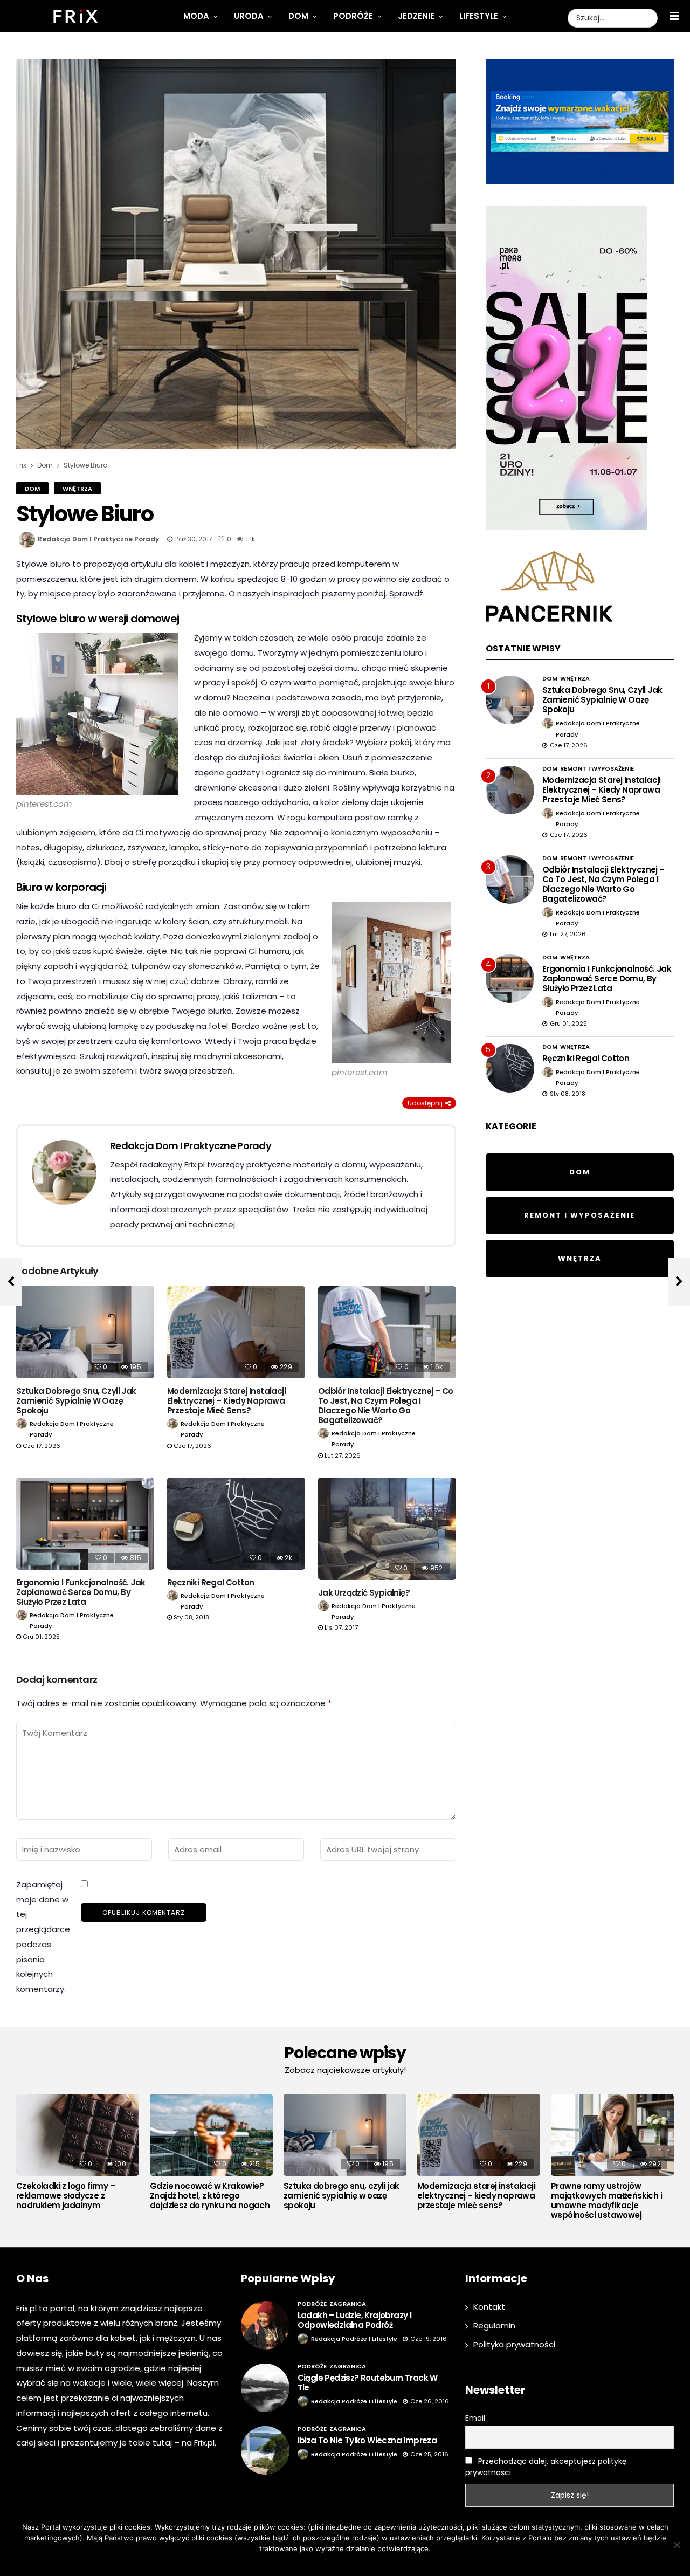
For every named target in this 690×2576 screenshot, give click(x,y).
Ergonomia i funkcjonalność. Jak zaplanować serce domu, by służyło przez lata (81, 1592)
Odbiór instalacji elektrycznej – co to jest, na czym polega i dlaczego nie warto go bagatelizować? (386, 1406)
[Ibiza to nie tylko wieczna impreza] (265, 2450)
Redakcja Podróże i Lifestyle (354, 2339)
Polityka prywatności (514, 2344)
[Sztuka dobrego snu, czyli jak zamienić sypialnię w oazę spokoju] (85, 1332)
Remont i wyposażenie (597, 768)
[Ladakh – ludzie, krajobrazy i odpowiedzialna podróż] (265, 2325)
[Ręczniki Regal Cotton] (236, 1524)
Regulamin (494, 2326)
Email (475, 2418)
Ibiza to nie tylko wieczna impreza (367, 2440)
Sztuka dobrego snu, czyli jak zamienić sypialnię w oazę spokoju (76, 1401)
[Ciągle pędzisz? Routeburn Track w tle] (265, 2388)
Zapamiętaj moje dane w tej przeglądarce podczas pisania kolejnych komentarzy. (43, 1937)
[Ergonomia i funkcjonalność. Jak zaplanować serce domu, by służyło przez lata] (85, 1524)
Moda (196, 16)
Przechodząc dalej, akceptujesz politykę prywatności (546, 2467)
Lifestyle (479, 16)
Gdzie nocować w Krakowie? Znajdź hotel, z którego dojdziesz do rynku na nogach (210, 2196)
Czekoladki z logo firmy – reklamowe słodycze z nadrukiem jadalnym (65, 2196)
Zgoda (312, 2563)
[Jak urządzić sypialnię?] (387, 1529)
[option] (78, 2155)
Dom (298, 16)
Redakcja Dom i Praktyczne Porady (98, 539)
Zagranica (348, 2304)
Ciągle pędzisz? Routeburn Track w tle (368, 2383)
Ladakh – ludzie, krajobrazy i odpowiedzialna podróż (355, 2320)
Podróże (353, 16)
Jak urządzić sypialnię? (364, 1593)
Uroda (249, 16)
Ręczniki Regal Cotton (211, 1582)
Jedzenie (416, 16)
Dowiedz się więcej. (361, 2563)
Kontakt (489, 2307)
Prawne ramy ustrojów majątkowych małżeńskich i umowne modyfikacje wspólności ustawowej (606, 2201)
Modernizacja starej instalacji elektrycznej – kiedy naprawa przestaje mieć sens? (226, 1401)
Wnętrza (77, 489)
